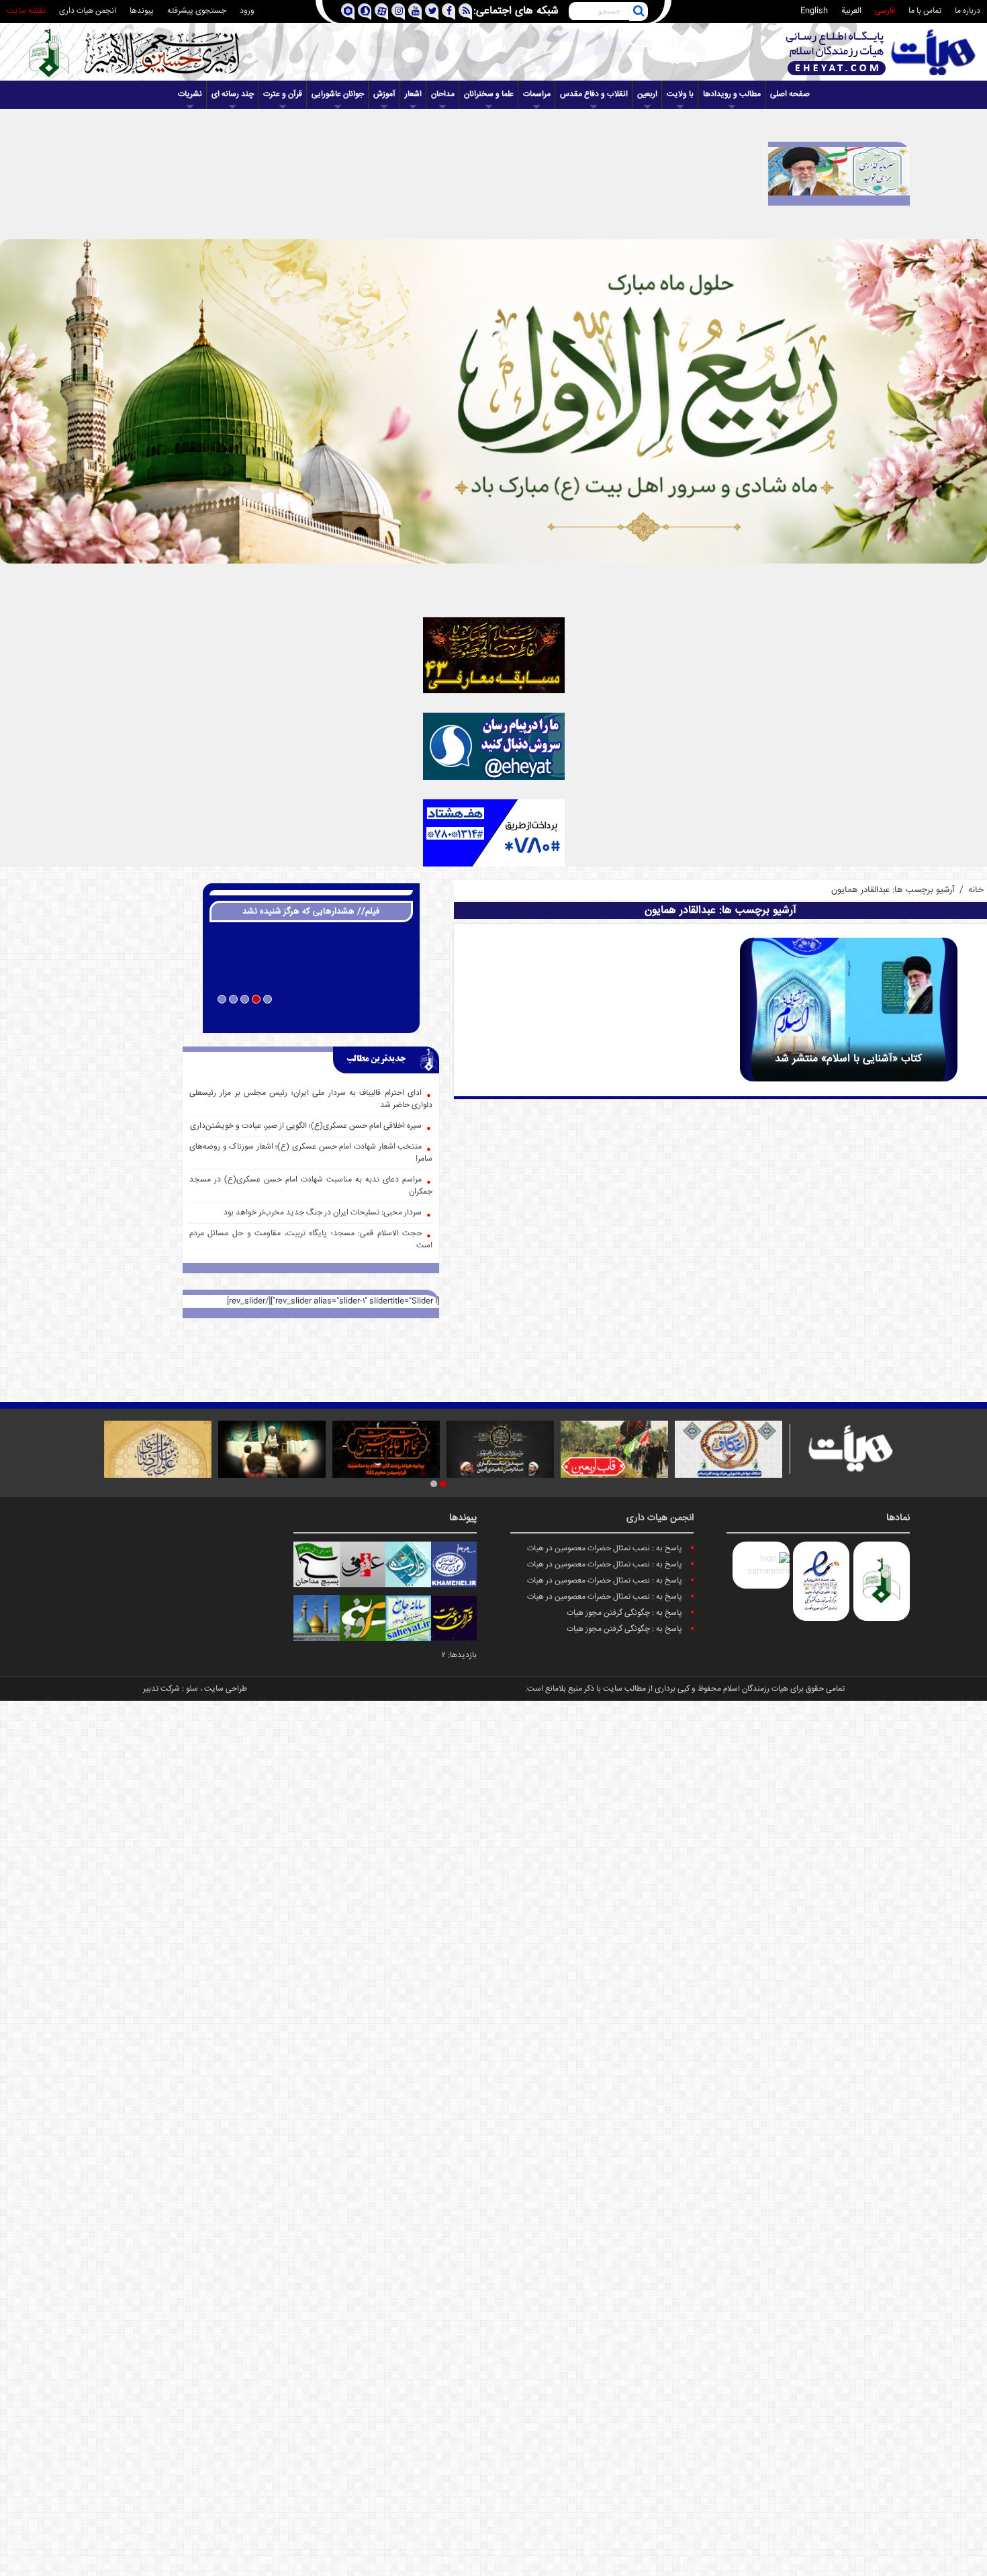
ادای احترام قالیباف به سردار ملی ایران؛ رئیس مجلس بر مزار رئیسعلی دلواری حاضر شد (311, 1099)
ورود (247, 11)
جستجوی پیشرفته (197, 11)
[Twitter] (431, 12)
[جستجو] (639, 11)
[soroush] (364, 12)
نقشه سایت (26, 11)
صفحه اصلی (790, 94)
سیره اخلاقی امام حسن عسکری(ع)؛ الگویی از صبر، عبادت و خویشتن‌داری (306, 1126)
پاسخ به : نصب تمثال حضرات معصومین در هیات (605, 1549)
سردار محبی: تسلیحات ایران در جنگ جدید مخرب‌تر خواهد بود (323, 1213)
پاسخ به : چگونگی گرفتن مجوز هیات (624, 1613)
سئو (192, 1689)
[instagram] (398, 12)
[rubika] (347, 12)
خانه (976, 890)
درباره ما (968, 11)
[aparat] (381, 12)
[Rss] (465, 12)
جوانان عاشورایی (338, 94)
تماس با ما (925, 11)
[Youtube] (415, 12)
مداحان (443, 94)
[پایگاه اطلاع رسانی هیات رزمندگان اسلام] (881, 52)
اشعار (413, 94)
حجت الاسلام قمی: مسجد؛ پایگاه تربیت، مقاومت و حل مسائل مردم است (311, 1240)
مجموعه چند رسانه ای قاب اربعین (311, 1017)
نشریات (190, 94)
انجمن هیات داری (88, 11)
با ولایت (680, 94)
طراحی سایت (226, 1689)
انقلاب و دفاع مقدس (594, 94)
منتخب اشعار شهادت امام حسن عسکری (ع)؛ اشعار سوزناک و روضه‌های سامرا (311, 1153)
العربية (851, 11)
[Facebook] (448, 12)
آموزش (384, 94)
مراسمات (537, 94)
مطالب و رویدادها (732, 94)
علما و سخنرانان (489, 94)
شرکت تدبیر (161, 1689)
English (814, 11)
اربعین (647, 94)
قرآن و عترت (283, 94)
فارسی (885, 11)
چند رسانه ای (233, 94)
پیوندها (142, 11)
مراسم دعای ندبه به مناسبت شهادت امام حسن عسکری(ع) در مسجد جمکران (311, 1186)
